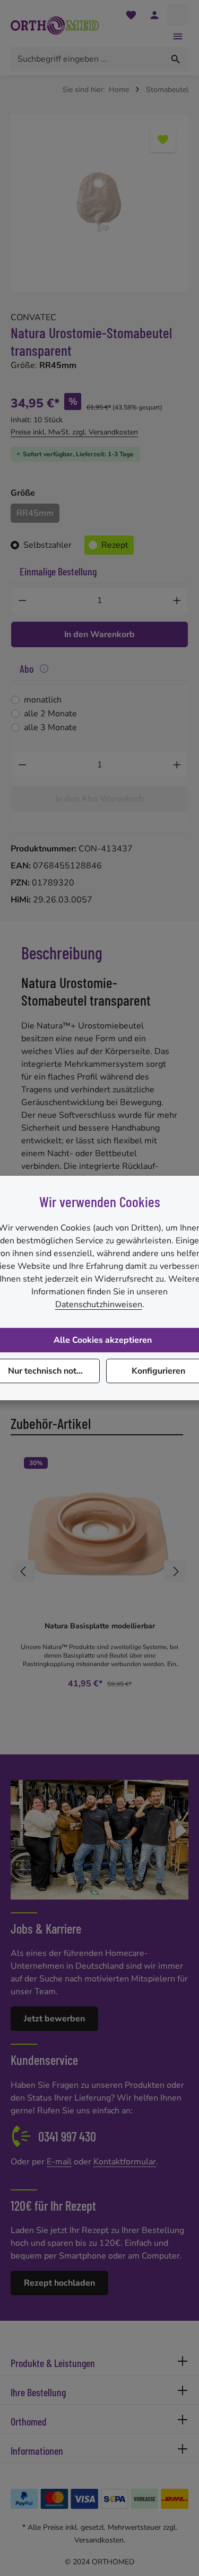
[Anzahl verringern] (22, 600)
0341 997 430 (67, 2136)
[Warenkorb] (178, 15)
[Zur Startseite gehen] (55, 26)
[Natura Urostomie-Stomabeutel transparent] (99, 203)
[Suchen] (176, 59)
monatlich (43, 700)
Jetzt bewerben (54, 2019)
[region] (99, 203)
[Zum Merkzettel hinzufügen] (163, 139)
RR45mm (35, 513)
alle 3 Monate (50, 727)
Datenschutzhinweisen (99, 1304)
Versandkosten (99, 2540)
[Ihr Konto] (154, 15)
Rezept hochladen (59, 2283)
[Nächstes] (175, 1571)
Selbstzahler (47, 545)
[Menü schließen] (178, 36)
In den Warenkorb (99, 634)
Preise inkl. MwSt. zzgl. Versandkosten (74, 432)
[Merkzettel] (131, 15)
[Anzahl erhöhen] (177, 600)
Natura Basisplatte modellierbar (100, 1626)
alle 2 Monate (50, 714)
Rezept (115, 545)
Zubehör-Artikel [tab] (51, 1423)
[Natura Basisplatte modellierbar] (99, 1533)
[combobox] (87, 59)
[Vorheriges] (24, 1571)
